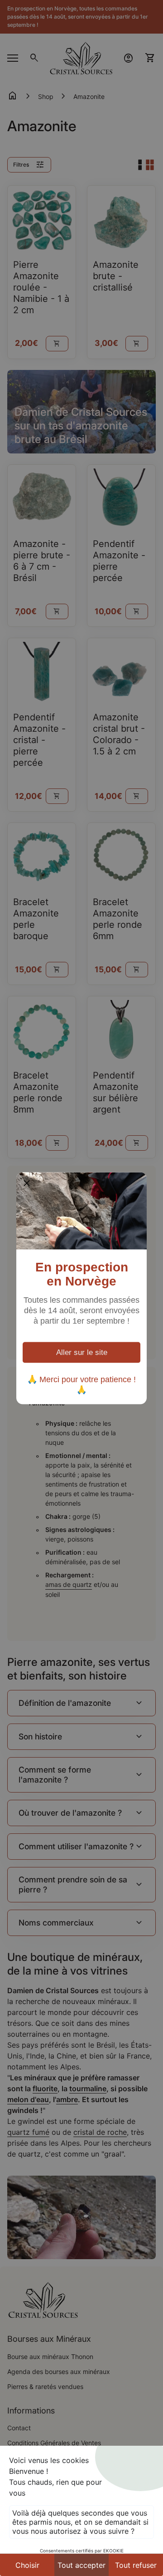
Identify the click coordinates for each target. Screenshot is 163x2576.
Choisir (27, 2565)
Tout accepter (81, 2565)
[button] (27, 1182)
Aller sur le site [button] (82, 1352)
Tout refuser (136, 2565)
